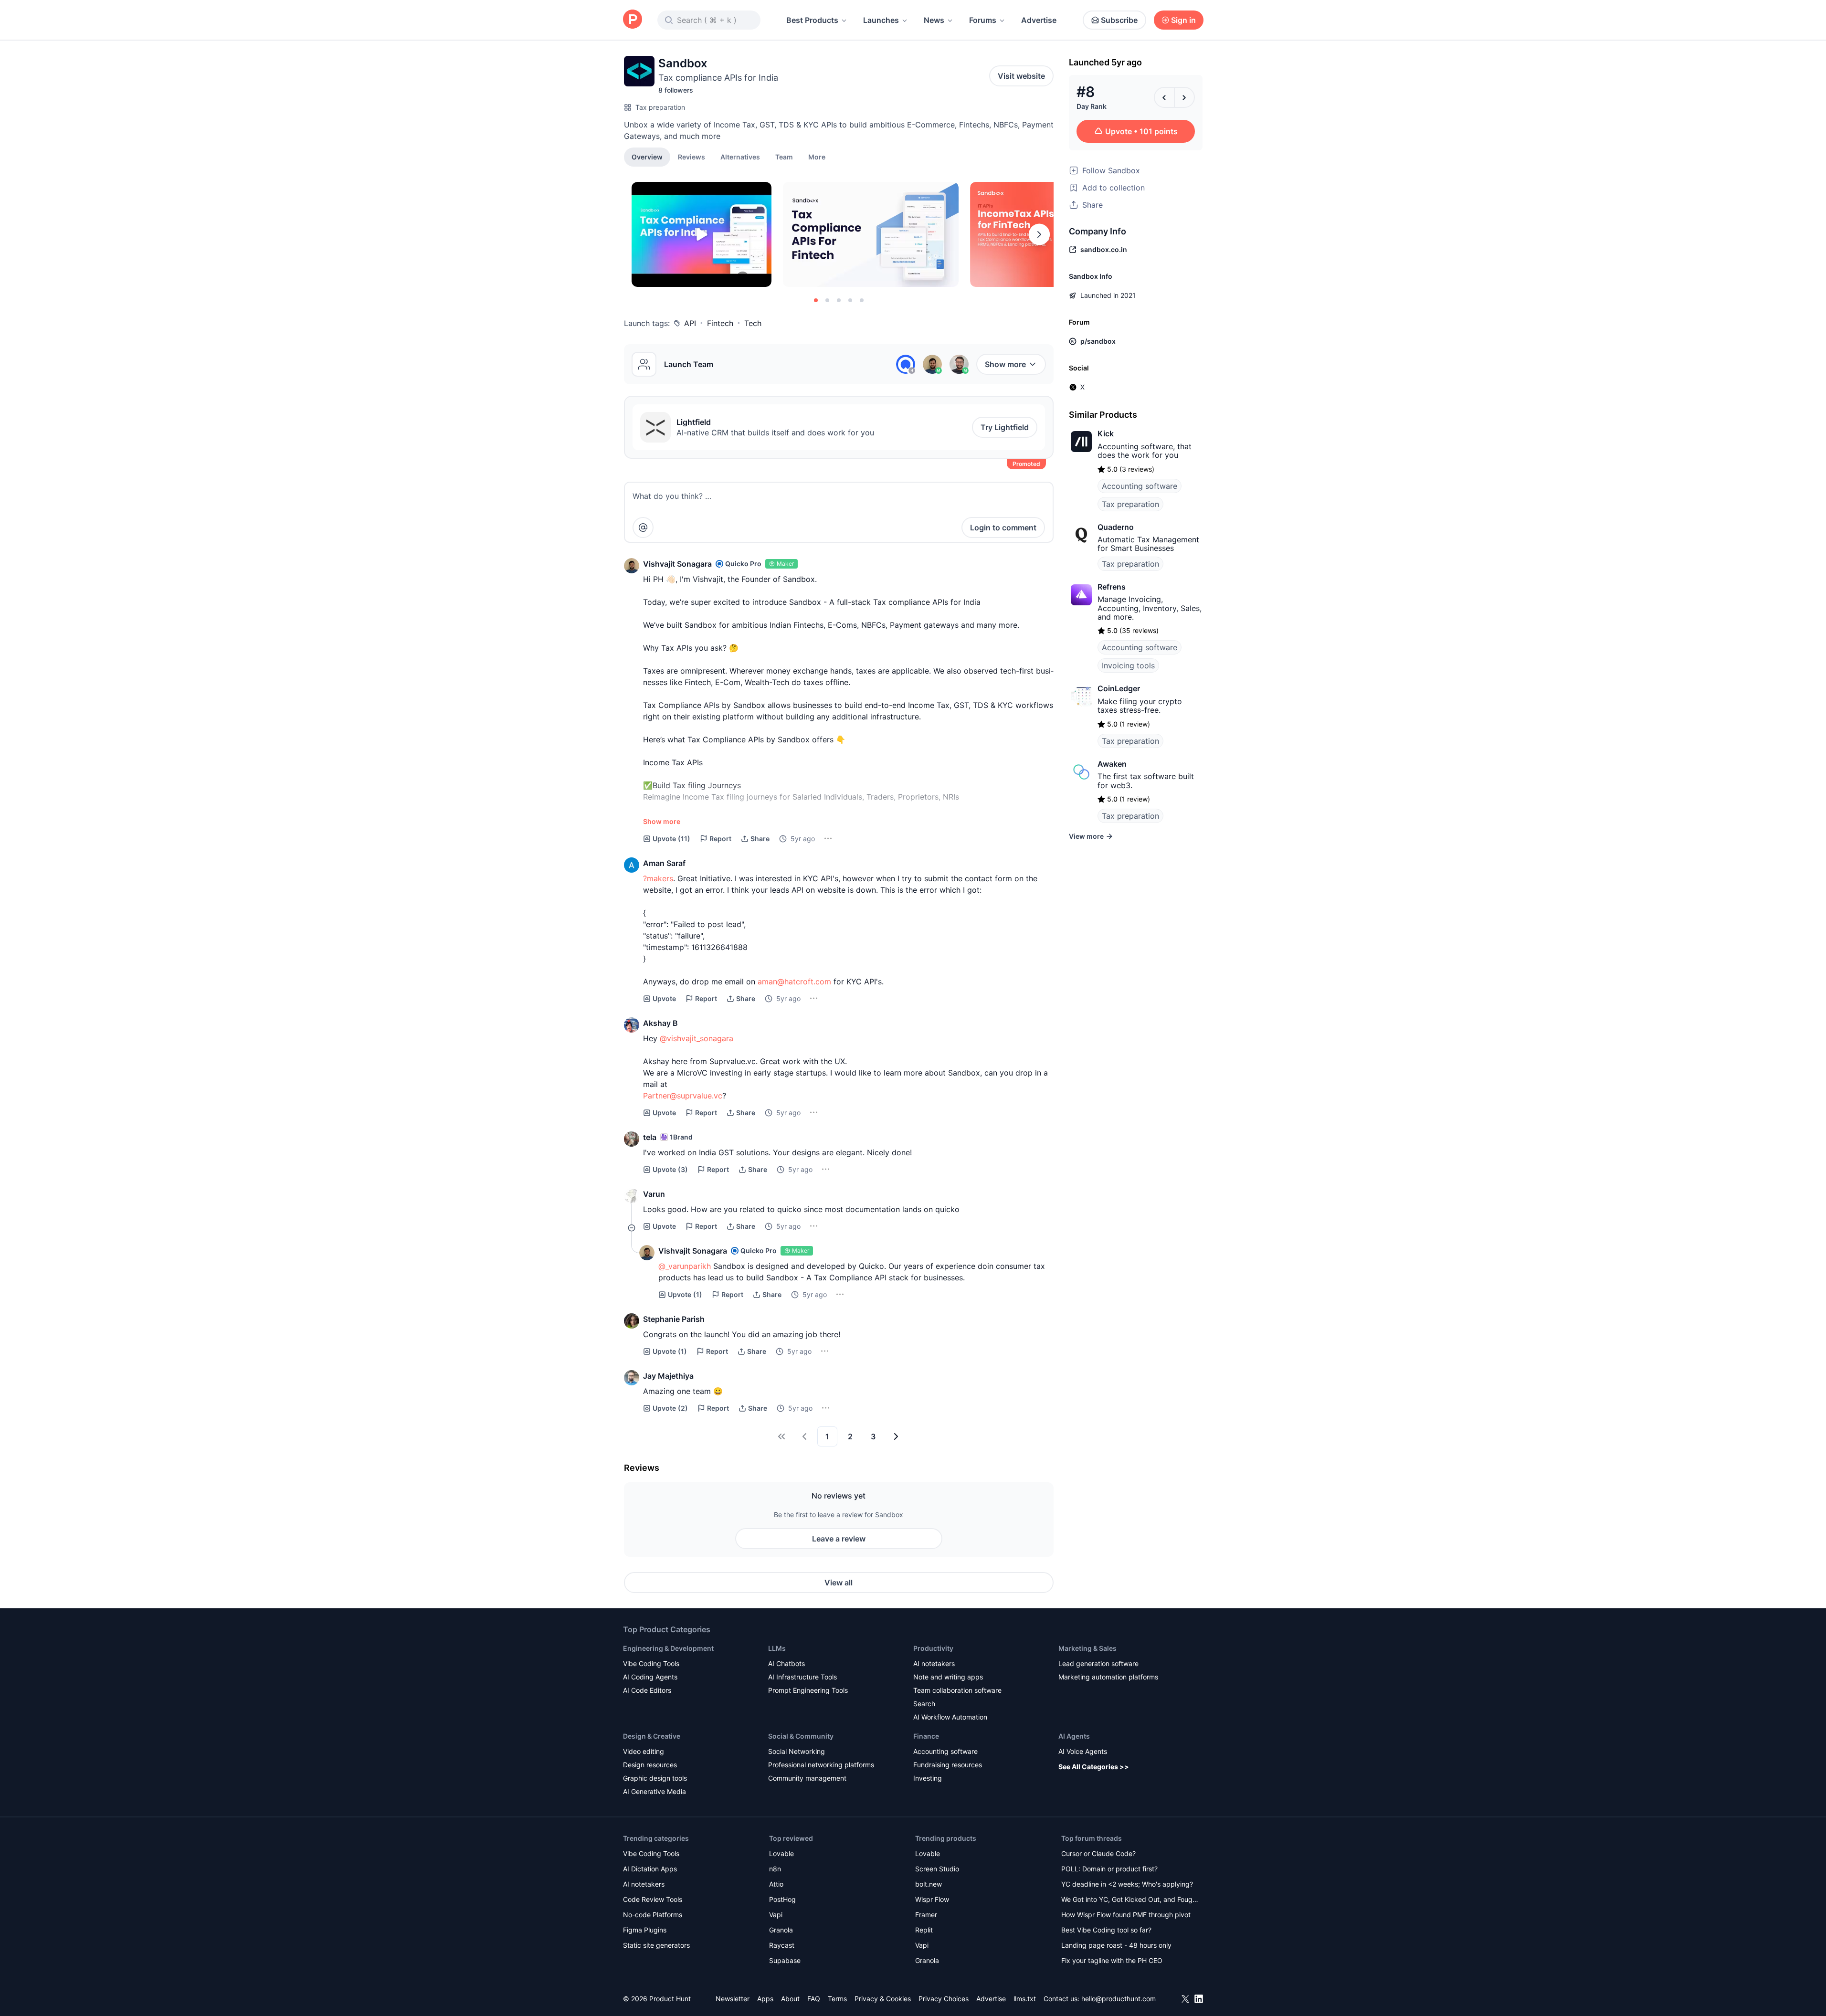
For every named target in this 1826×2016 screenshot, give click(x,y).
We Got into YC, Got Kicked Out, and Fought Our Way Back (1130, 1900)
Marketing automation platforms (1108, 1677)
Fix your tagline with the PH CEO (1112, 1960)
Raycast (782, 1945)
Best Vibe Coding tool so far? (1106, 1930)
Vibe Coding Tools (651, 1663)
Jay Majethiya (668, 1376)
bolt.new (929, 1884)
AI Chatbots (786, 1663)
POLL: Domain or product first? (1109, 1869)
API (690, 323)
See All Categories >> (1094, 1767)
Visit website (1021, 76)
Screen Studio (937, 1869)
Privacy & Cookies (883, 1999)
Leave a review (839, 1539)
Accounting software (1140, 486)
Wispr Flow (932, 1899)
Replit (924, 1930)
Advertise (1039, 20)
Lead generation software (1098, 1663)
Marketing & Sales (1087, 1648)
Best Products (812, 20)
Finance (926, 1736)
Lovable (781, 1853)
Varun (654, 1194)
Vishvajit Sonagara (677, 564)
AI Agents (1074, 1736)
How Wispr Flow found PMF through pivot (1126, 1915)
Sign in (1183, 20)
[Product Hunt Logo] (633, 20)
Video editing (644, 1751)
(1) (685, 1294)
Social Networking (797, 1751)
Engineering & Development (668, 1648)
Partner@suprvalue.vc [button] (683, 1096)
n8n (775, 1869)
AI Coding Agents (650, 1677)
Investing (928, 1778)
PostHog (782, 1899)
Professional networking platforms (821, 1765)
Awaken (1112, 764)
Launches (881, 20)
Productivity (933, 1648)
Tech (753, 323)
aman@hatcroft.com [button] (794, 982)
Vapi (776, 1915)
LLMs (777, 1648)
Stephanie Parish (674, 1319)
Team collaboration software (957, 1690)
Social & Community (801, 1736)
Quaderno (1116, 527)
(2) (670, 1408)
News (934, 20)
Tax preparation (660, 107)
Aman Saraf (664, 863)
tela (650, 1137)
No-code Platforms (653, 1915)
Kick (1106, 433)
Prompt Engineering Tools (808, 1690)
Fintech (720, 323)
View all (839, 1583)
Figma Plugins (645, 1930)
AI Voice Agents (1083, 1751)
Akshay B (660, 1023)
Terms (837, 1999)
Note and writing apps (948, 1677)
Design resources (650, 1765)
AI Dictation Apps (650, 1869)
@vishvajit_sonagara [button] (697, 1038)
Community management (807, 1778)
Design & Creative (652, 1736)
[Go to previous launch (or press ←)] (1164, 97)
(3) (670, 1169)
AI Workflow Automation (950, 1717)
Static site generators (656, 1945)
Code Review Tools (653, 1899)
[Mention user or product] (643, 528)
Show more (1005, 364)
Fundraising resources (948, 1765)
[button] (817, 157)
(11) (671, 839)
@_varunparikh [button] (685, 1266)
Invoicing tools (1128, 665)
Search (924, 1704)
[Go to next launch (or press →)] (1184, 97)
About (790, 1999)
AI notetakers (934, 1663)
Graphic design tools (655, 1778)
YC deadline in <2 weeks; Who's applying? (1127, 1884)
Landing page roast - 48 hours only (1116, 1945)
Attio (776, 1884)
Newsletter (733, 1999)
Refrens (1112, 587)
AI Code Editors (647, 1690)
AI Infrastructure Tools (802, 1677)
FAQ (814, 1999)
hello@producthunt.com (1119, 1999)
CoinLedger (1119, 688)
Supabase (785, 1960)
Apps (765, 1999)
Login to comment (1003, 528)
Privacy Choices (944, 1999)
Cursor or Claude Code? (1098, 1853)
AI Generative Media (654, 1791)
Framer (926, 1915)
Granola (781, 1930)
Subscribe (1119, 20)
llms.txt (1025, 1999)
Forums (983, 20)
